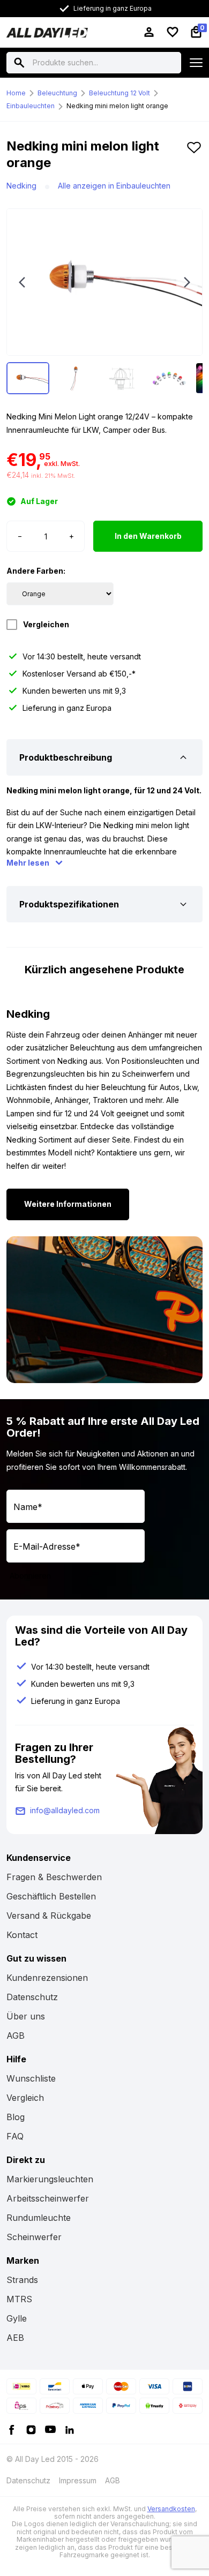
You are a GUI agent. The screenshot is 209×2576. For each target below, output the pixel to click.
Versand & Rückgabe (49, 1916)
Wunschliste (31, 2078)
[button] (194, 159)
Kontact (22, 1935)
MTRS (19, 2299)
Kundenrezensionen (47, 1978)
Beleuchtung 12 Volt (120, 93)
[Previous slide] (22, 282)
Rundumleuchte (39, 2218)
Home (16, 93)
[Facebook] (12, 2429)
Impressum (78, 2480)
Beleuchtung (57, 93)
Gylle (17, 2318)
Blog (16, 2117)
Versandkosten (171, 2509)
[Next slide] (187, 282)
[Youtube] (50, 2429)
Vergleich (25, 2098)
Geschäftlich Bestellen (51, 1896)
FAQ (15, 2136)
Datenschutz (32, 1997)
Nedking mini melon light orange (117, 106)
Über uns (26, 2016)
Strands (22, 2280)
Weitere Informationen (68, 1204)
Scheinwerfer (34, 2237)
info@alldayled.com (65, 1810)
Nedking (21, 186)
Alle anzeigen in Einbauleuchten (114, 186)
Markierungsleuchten (50, 2179)
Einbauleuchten (31, 106)
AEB (15, 2338)
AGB (16, 2036)
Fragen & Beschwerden (54, 1877)
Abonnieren (30, 1576)
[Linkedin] (70, 2429)
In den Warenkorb (148, 536)
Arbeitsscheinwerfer (48, 2198)
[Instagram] (31, 2429)
